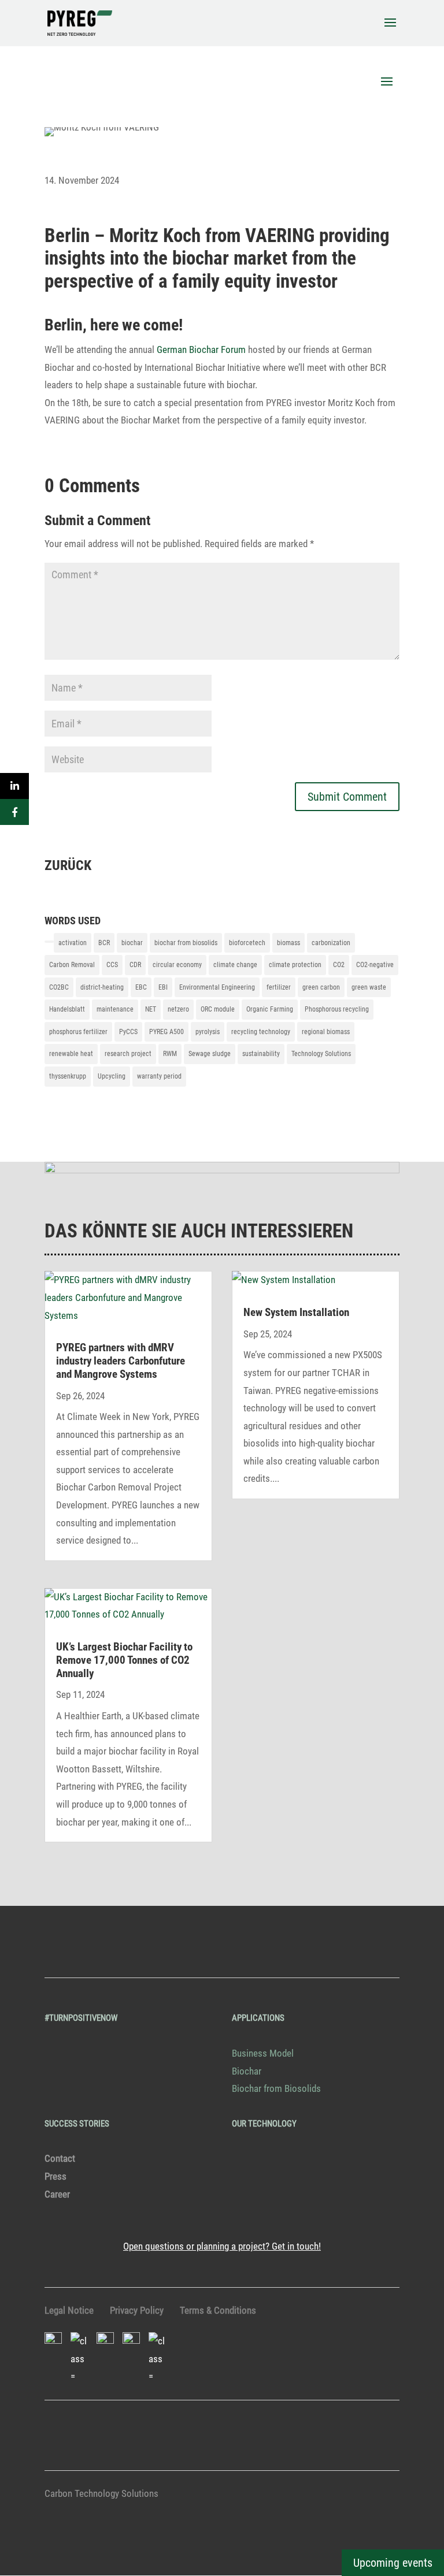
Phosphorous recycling (337, 1009)
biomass (288, 943)
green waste (369, 987)
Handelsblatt (67, 1009)
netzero (178, 1009)
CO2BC (59, 987)
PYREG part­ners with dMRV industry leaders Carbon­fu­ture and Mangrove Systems (121, 1361)
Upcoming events (393, 2563)
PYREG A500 (166, 1032)
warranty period (159, 1076)
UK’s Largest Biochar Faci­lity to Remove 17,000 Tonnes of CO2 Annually (124, 1660)
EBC (141, 987)
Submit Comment (347, 797)
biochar (132, 943)
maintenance (115, 1009)
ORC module (218, 1009)
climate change (235, 965)
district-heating (102, 987)
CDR (135, 965)
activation (73, 943)
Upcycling (112, 1076)
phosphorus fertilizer (78, 1032)
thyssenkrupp (68, 1076)
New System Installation (296, 1312)
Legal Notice (69, 2310)
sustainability (261, 1054)
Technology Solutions (321, 1054)
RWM (170, 1054)
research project (128, 1054)
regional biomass (326, 1032)
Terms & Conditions (218, 2310)
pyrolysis (208, 1032)
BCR (104, 943)
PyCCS (128, 1032)
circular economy (177, 965)
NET (151, 1009)
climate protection (295, 965)
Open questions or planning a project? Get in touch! (222, 2246)
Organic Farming (270, 1009)
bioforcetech (247, 943)
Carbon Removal (72, 965)
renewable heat (71, 1054)
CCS (112, 965)
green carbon (321, 987)
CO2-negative (375, 965)
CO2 (339, 965)
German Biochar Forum (201, 350)
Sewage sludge (210, 1054)
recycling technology (261, 1032)
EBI (163, 987)
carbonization (331, 943)
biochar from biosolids (186, 943)
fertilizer (279, 987)
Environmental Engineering (217, 987)
